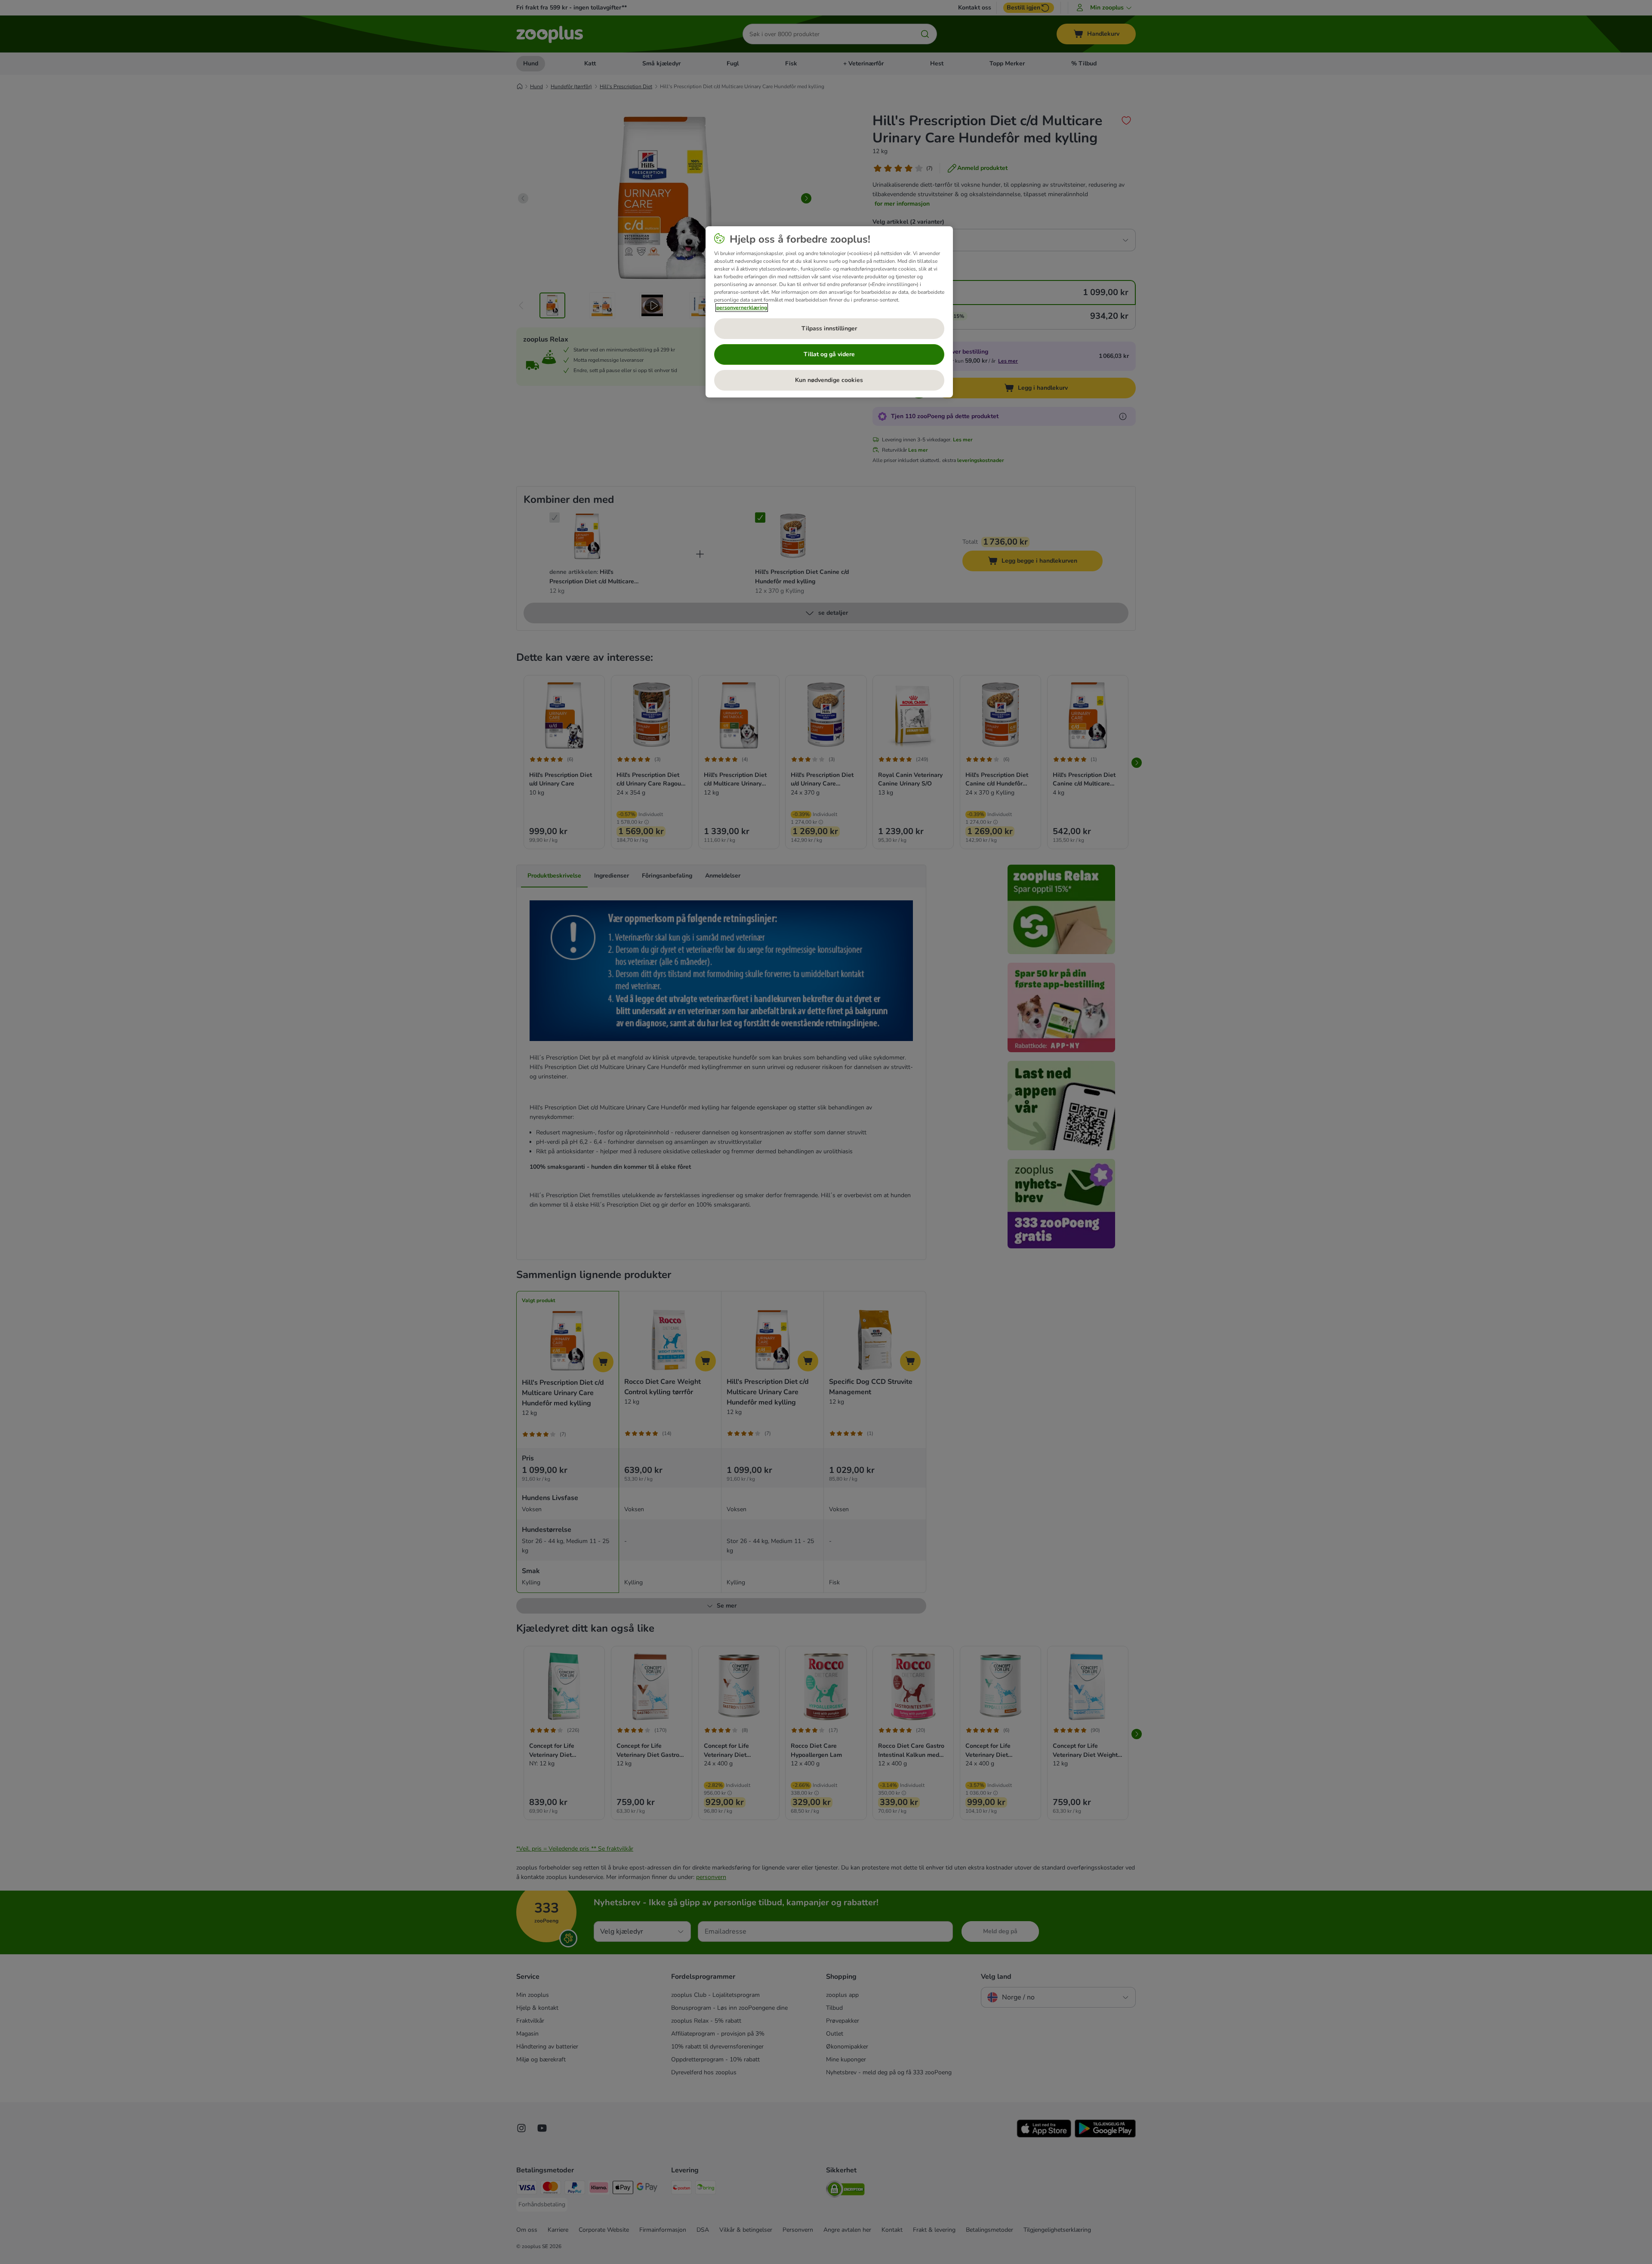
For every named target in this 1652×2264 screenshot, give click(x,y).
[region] (829, 312)
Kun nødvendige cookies (829, 380)
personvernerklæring (742, 308)
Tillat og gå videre (829, 354)
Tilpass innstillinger (829, 328)
